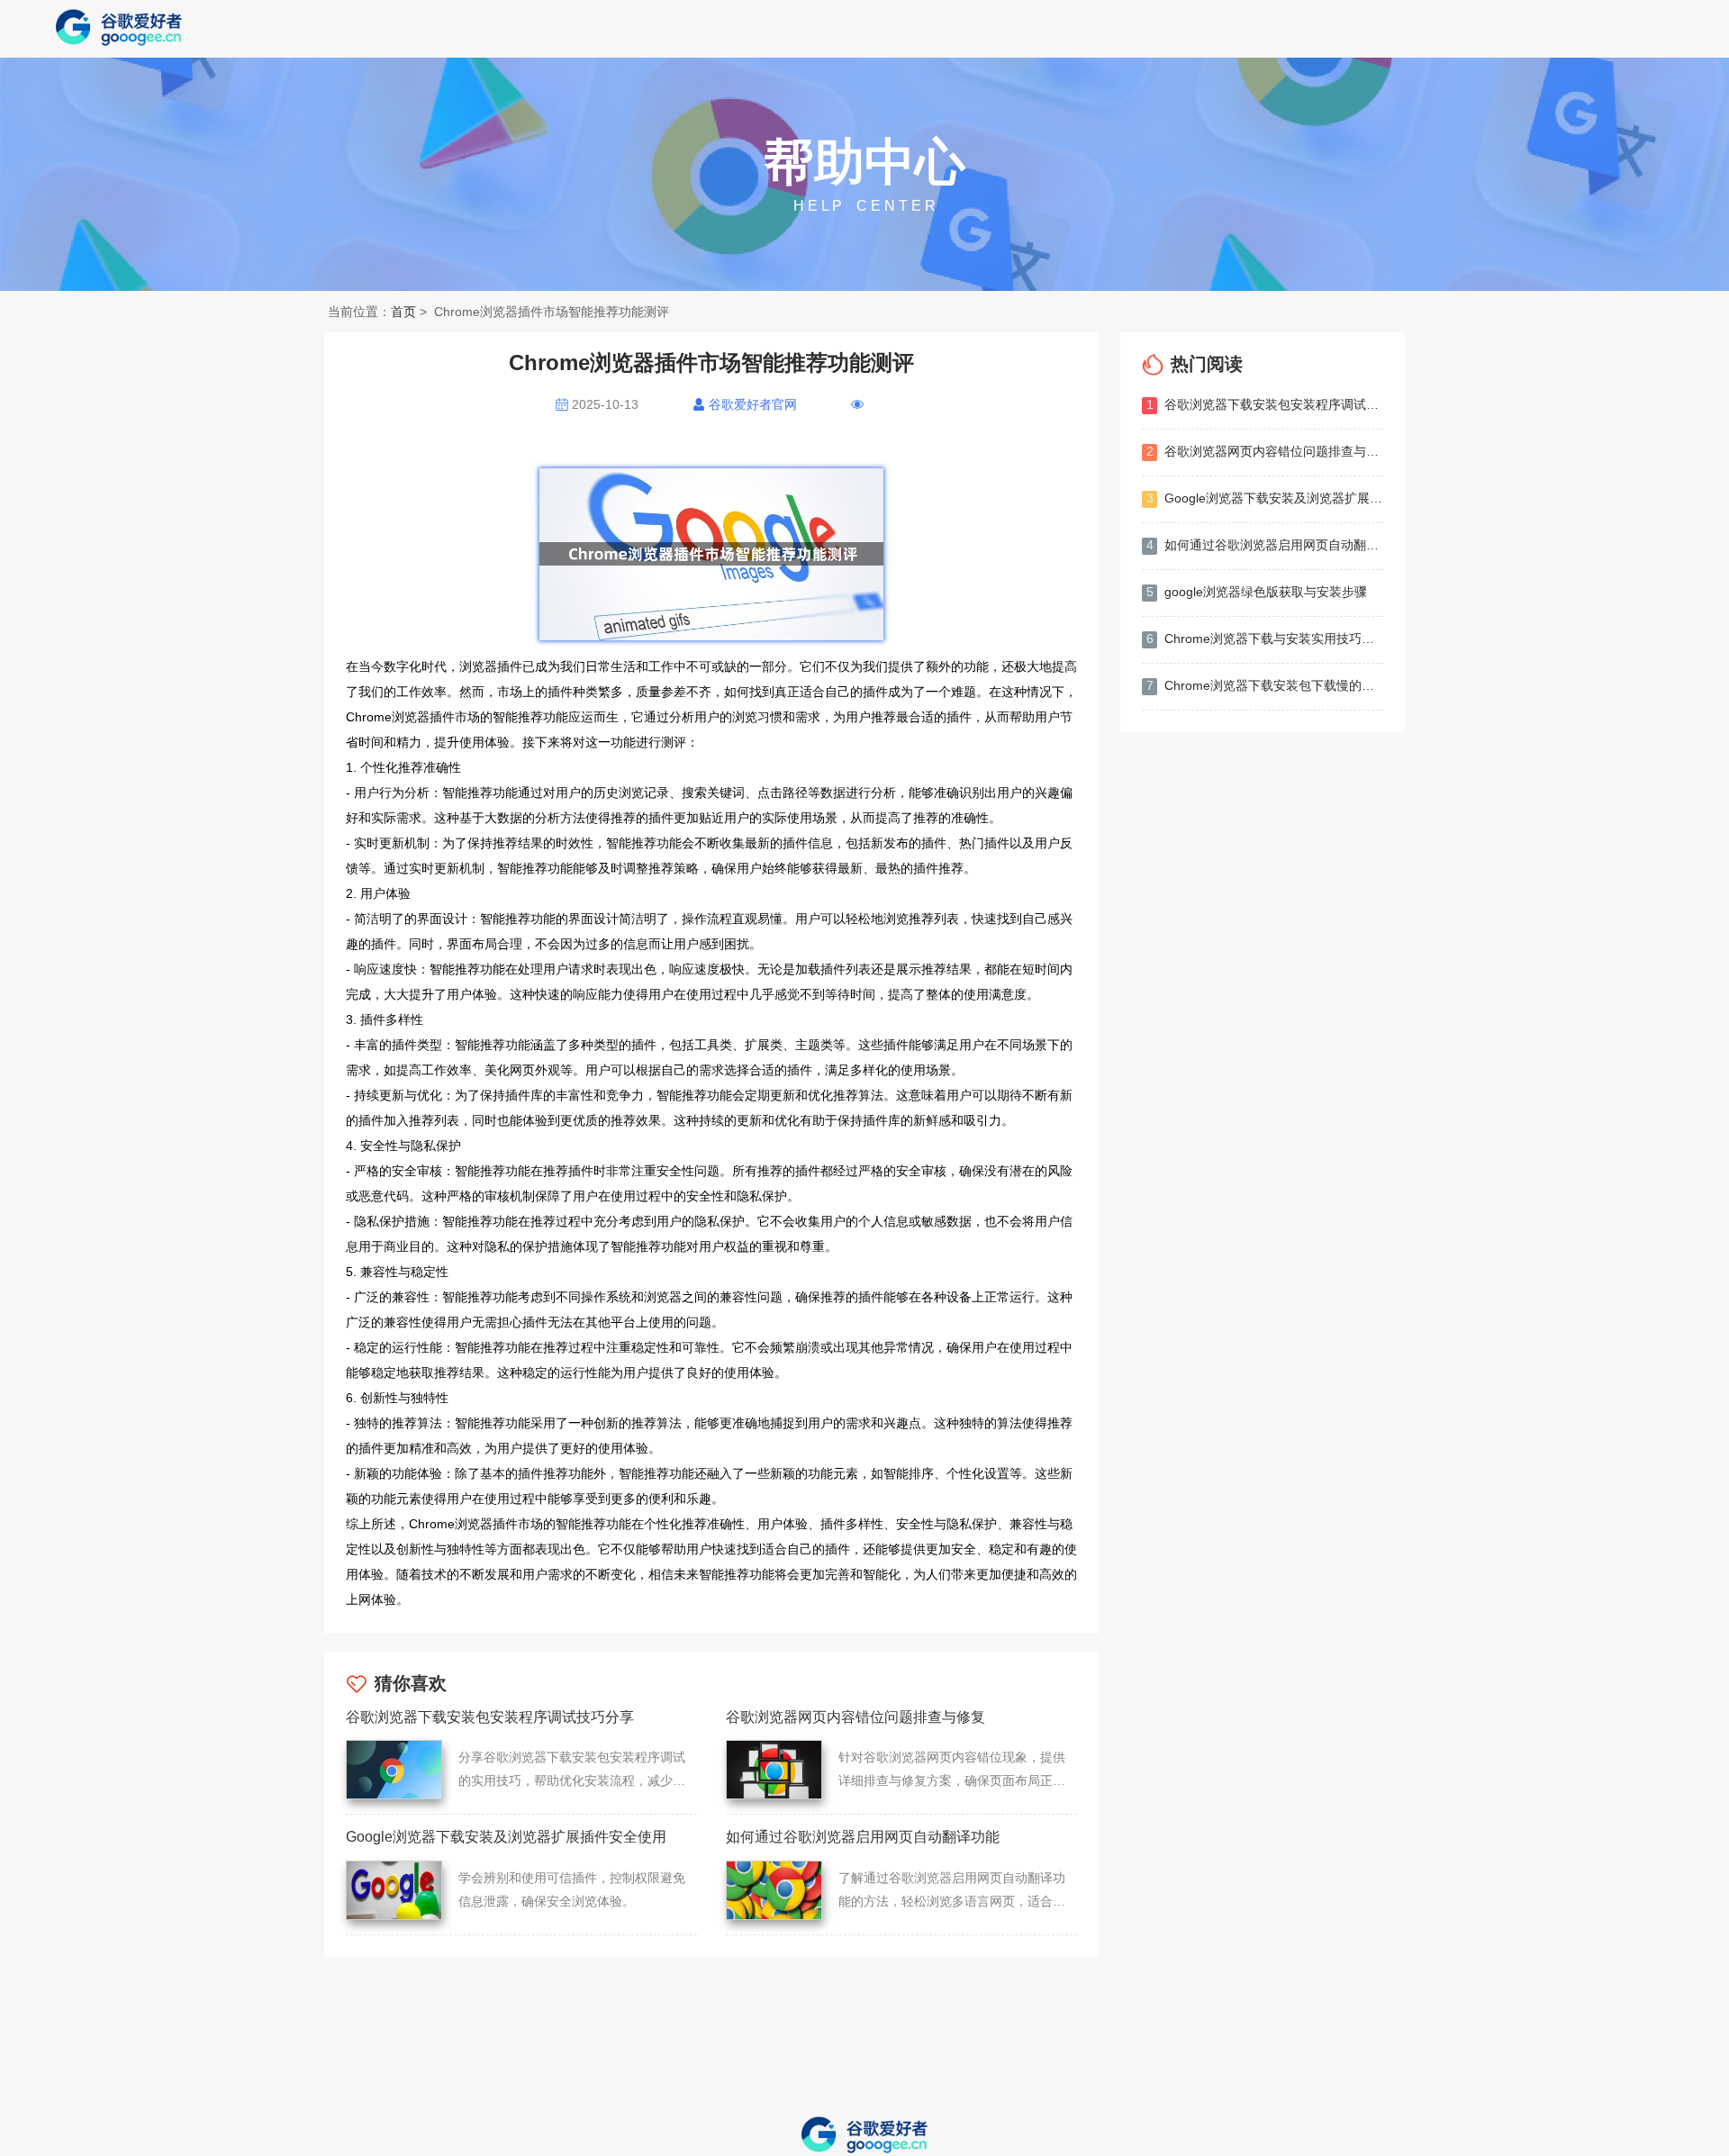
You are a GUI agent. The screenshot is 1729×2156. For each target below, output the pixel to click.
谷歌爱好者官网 (753, 404)
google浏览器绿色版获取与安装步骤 (1257, 592)
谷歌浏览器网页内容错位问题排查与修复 (1265, 451)
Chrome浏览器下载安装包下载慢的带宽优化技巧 (1265, 685)
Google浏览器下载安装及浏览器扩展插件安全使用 (1265, 498)
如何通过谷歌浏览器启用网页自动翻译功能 (1265, 545)
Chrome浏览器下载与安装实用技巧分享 (1265, 639)
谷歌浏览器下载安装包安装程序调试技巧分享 (1265, 404)
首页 (403, 312)
